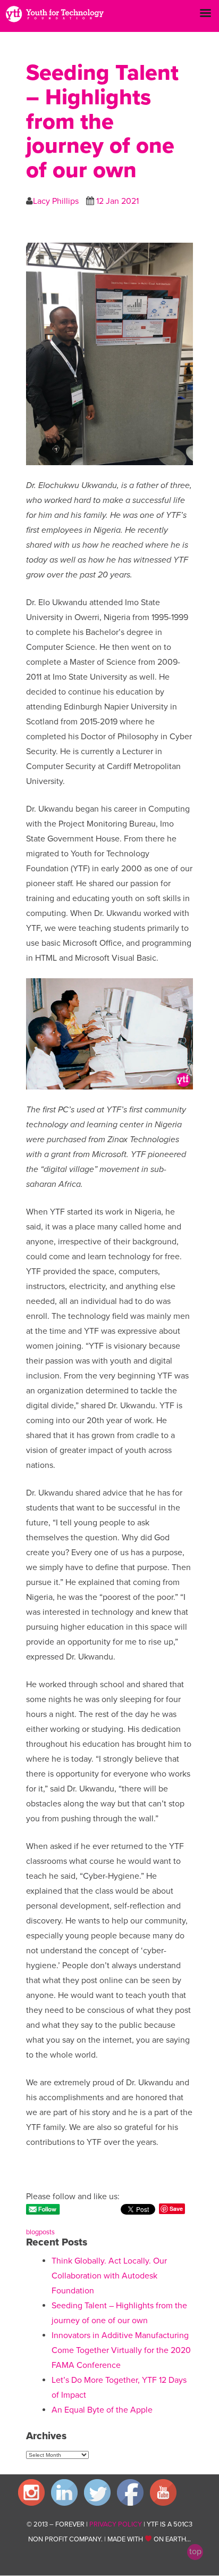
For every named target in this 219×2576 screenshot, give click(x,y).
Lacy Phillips (56, 201)
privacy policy (116, 2524)
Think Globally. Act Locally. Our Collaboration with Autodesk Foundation (109, 2276)
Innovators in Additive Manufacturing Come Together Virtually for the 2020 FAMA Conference (121, 2350)
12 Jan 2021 (117, 201)
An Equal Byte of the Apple (102, 2410)
